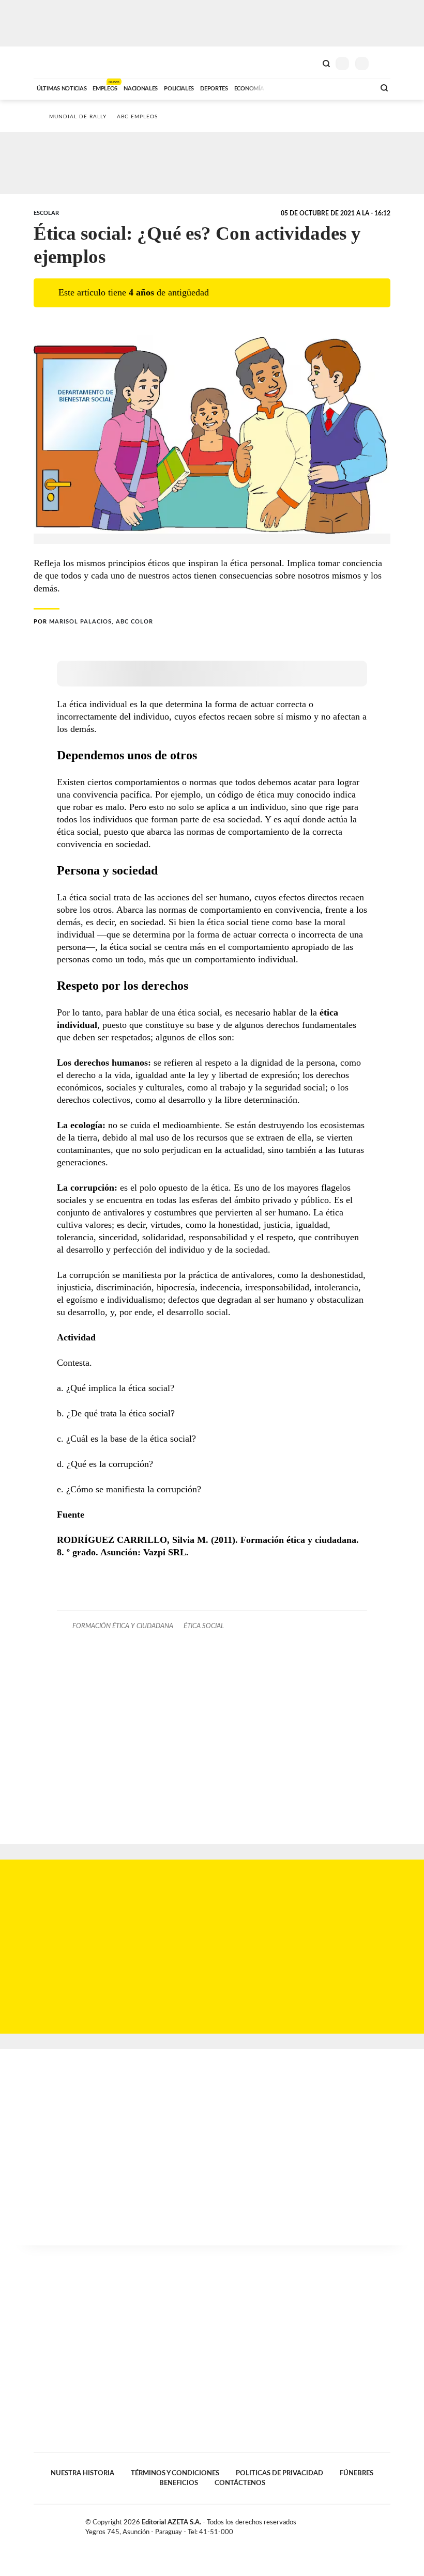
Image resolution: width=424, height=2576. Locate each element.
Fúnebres (357, 2473)
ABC (53, 62)
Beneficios (179, 2483)
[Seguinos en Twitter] (365, 2524)
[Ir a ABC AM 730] (312, 87)
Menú (384, 63)
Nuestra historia (82, 2473)
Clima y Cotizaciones (309, 63)
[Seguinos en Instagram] (386, 2524)
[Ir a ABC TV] (283, 87)
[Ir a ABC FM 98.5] (353, 87)
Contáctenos (240, 2483)
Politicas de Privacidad (279, 2473)
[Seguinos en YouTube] (375, 2524)
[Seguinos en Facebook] (354, 2524)
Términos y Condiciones (175, 2473)
